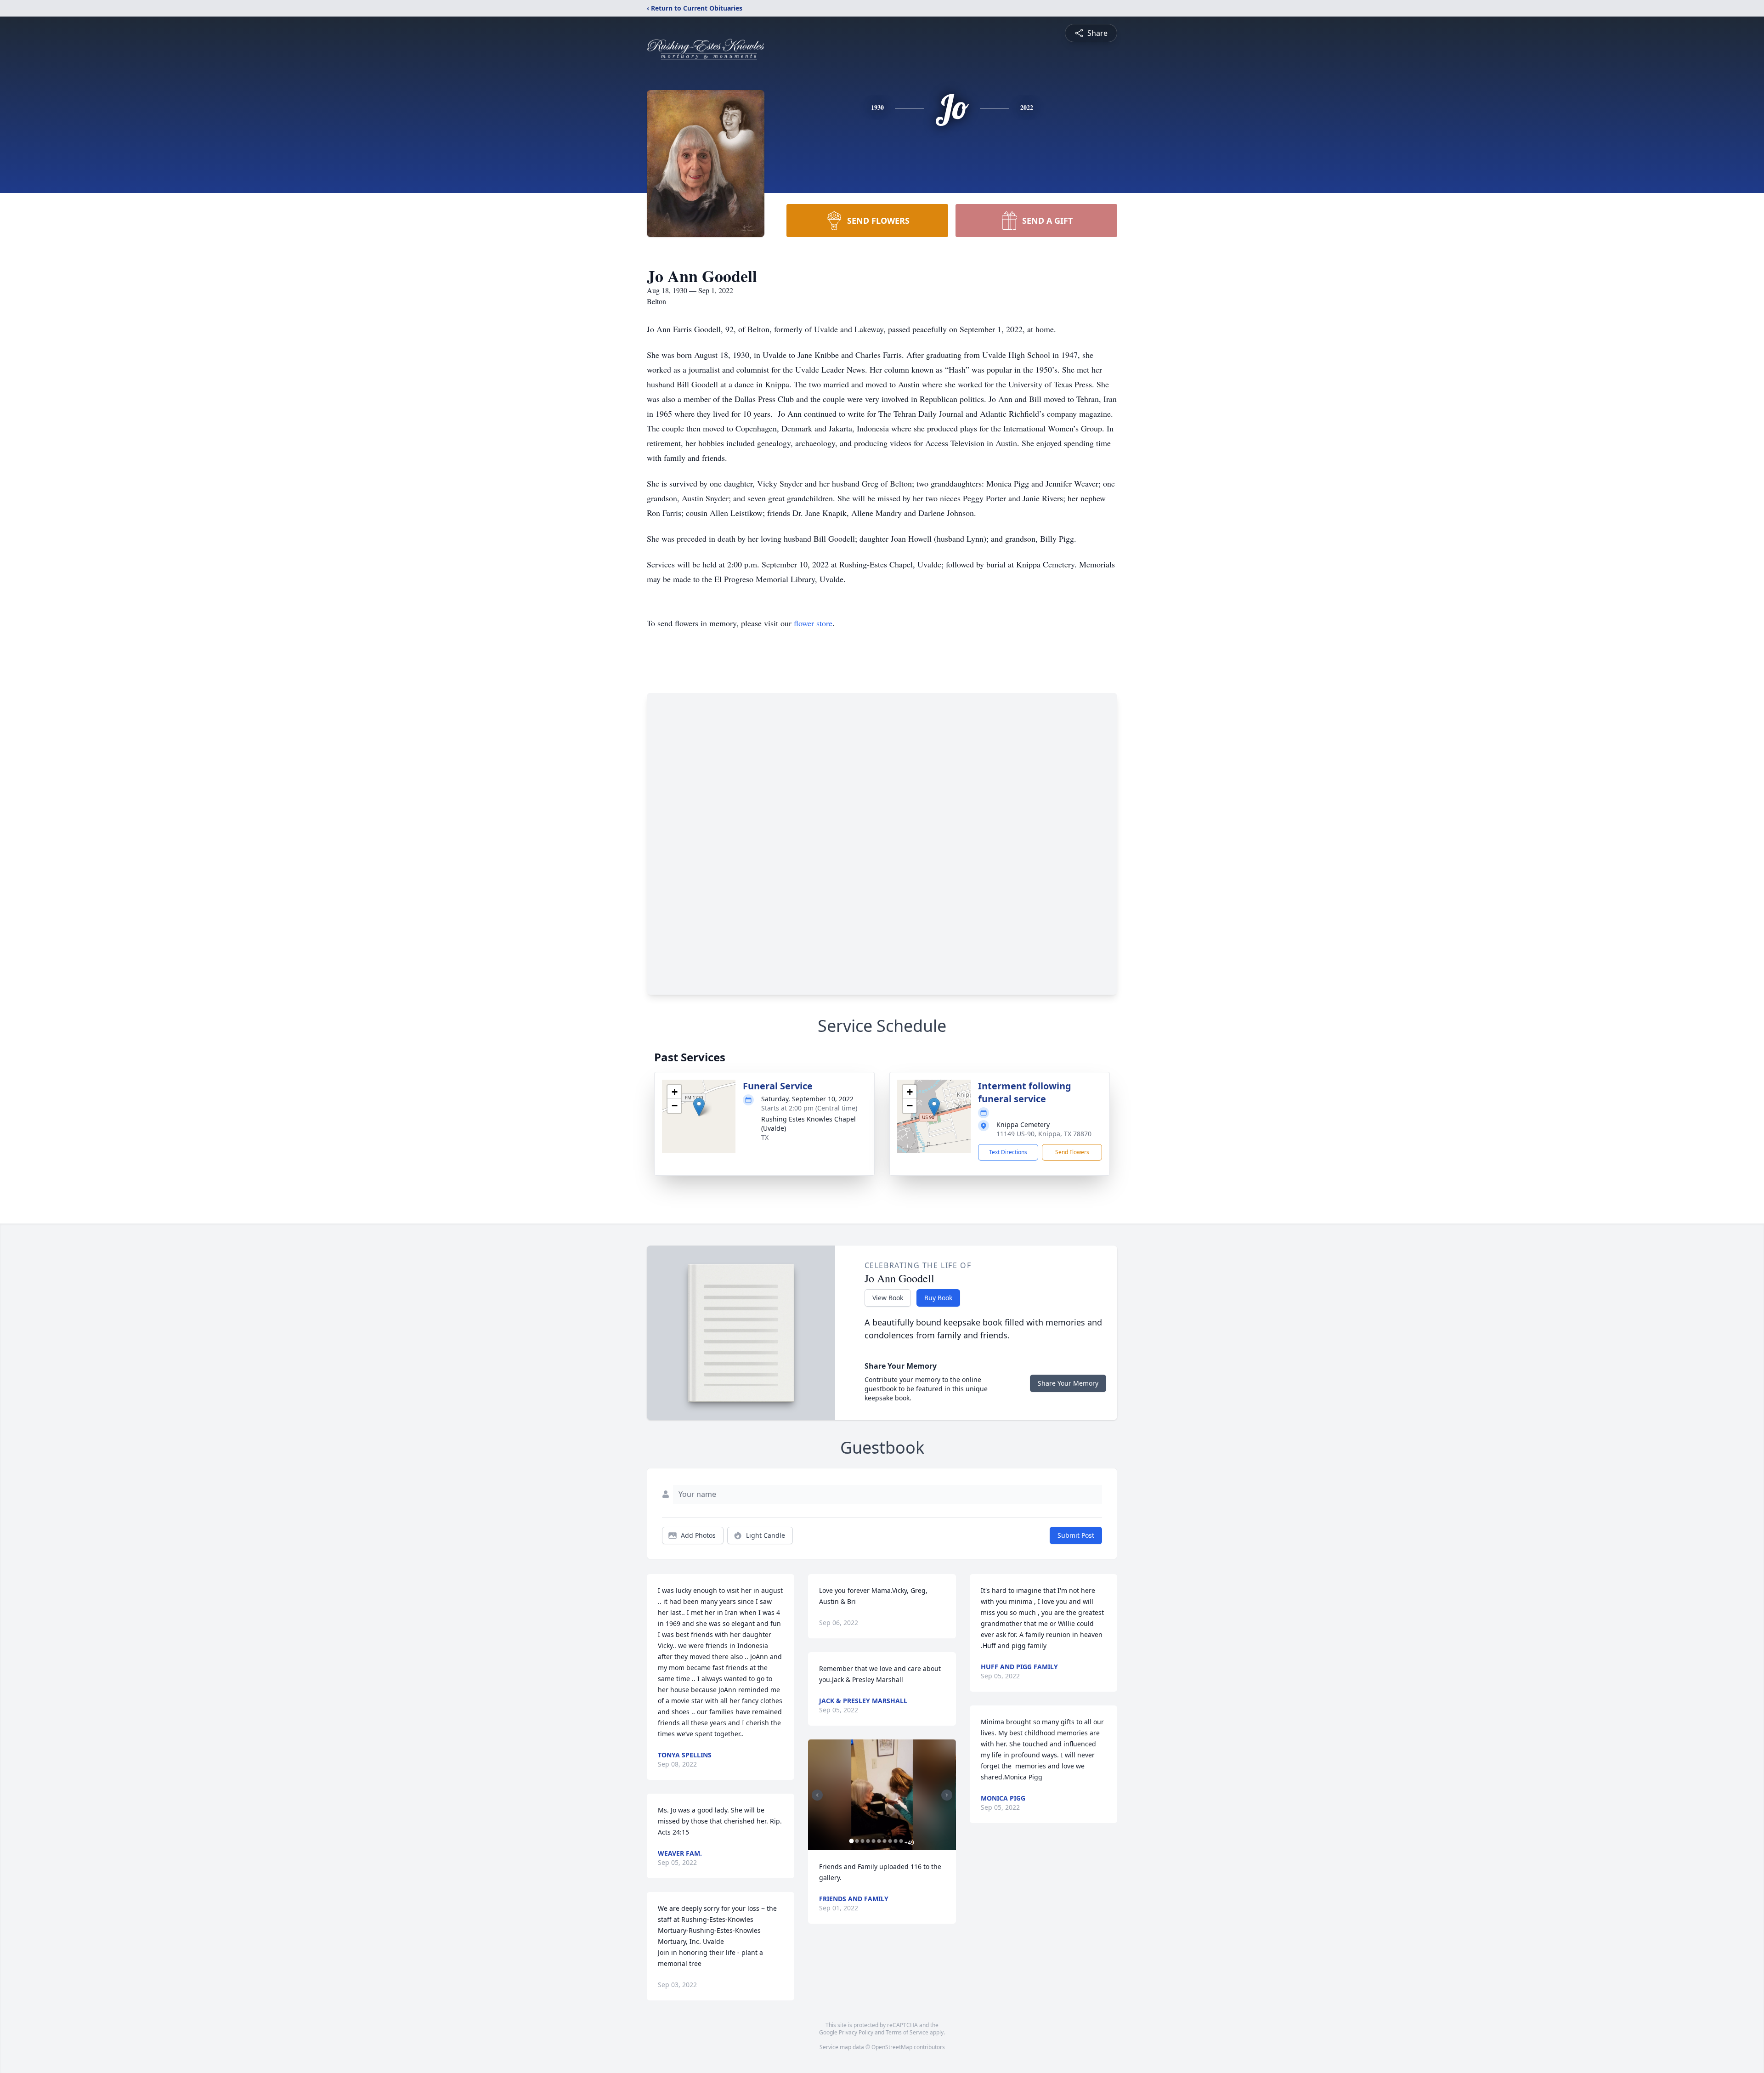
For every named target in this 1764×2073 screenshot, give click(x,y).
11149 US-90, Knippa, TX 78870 (1044, 1134)
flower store (813, 623)
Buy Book (938, 1298)
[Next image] (947, 1795)
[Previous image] (817, 1795)
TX (765, 1137)
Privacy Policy (856, 2032)
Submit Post (1076, 1535)
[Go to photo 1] (851, 1841)
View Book (888, 1298)
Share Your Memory (1068, 1383)
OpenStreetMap (892, 2047)
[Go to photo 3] (862, 1841)
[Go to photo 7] (884, 1841)
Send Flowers (1072, 1152)
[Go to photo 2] (857, 1841)
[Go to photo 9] (895, 1841)
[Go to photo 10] (901, 1841)
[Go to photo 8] (890, 1841)
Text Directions (1008, 1152)
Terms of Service (907, 2032)
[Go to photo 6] (879, 1841)
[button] (699, 1107)
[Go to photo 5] (873, 1841)
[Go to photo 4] (868, 1841)
